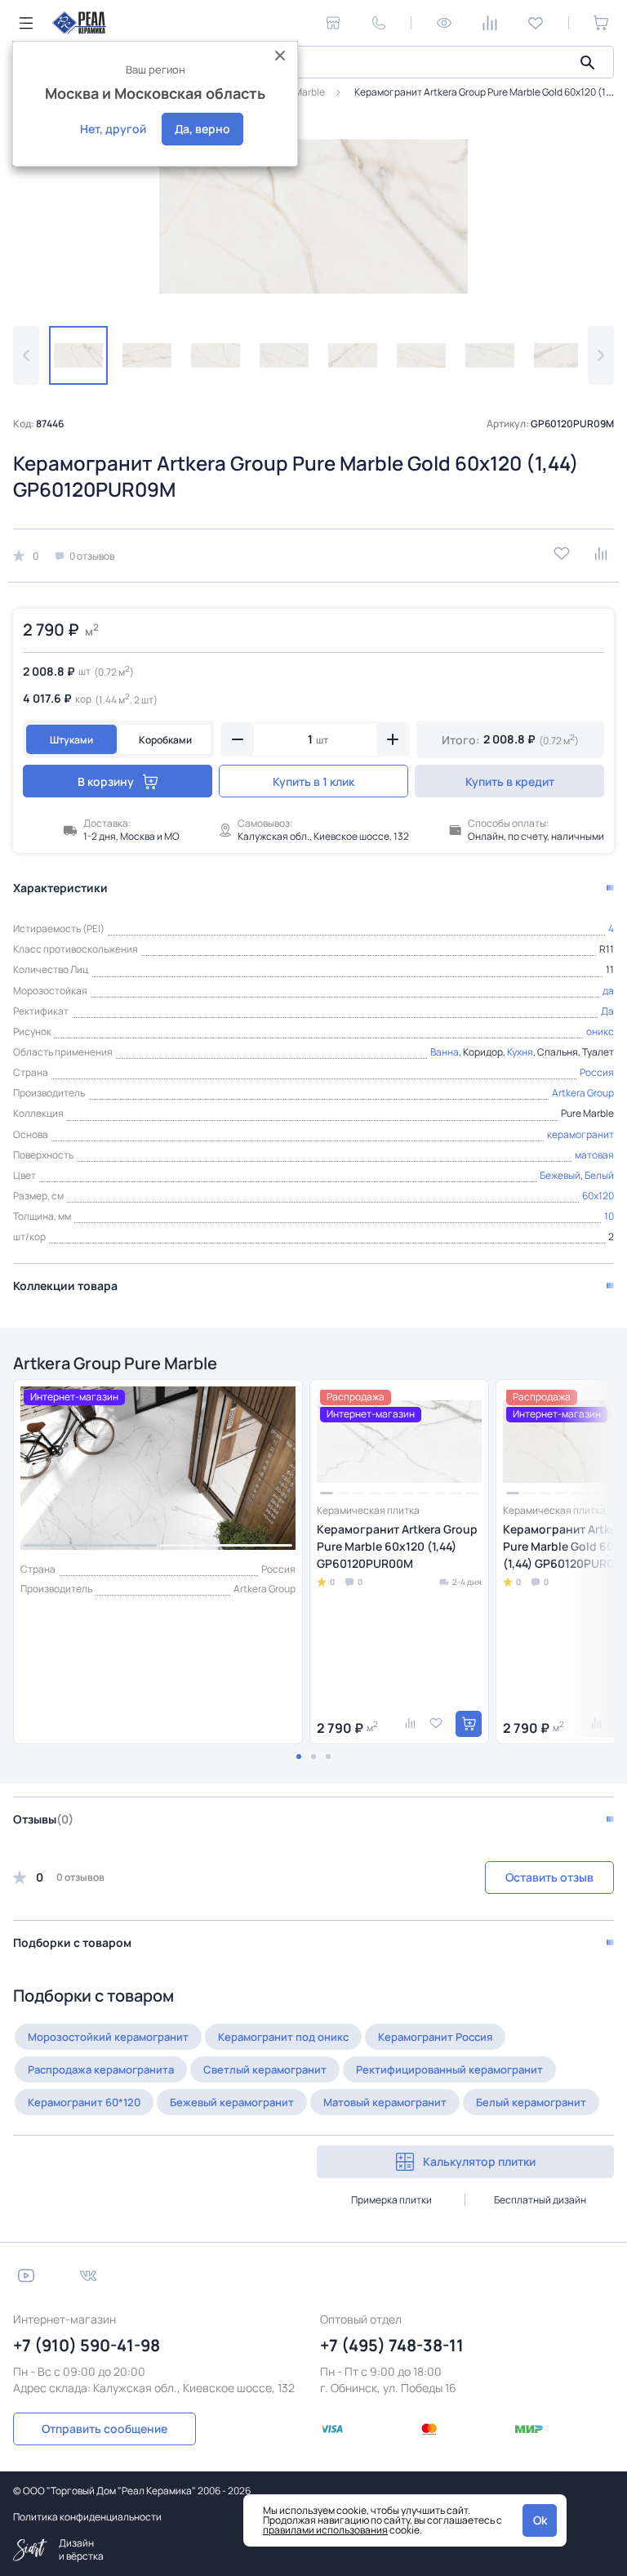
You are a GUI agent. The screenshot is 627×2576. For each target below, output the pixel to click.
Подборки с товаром (72, 1942)
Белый (599, 1175)
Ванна (445, 1052)
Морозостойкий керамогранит (108, 2037)
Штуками (71, 740)
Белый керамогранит (531, 2102)
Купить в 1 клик (313, 781)
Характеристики (60, 888)
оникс (600, 1031)
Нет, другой (113, 129)
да (608, 991)
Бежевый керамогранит (232, 2102)
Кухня (520, 1052)
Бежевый (560, 1175)
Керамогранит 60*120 (84, 2102)
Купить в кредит (510, 781)
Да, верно (202, 129)
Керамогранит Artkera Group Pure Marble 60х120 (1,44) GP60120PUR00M (397, 1546)
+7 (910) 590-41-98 (87, 2345)
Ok (540, 2520)
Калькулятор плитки (479, 2161)
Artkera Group (583, 1093)
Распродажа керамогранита (101, 2069)
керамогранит (580, 1134)
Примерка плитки (391, 2200)
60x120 (598, 1196)
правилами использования (325, 2530)
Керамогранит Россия (435, 2037)
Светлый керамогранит (265, 2069)
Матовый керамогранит (385, 2102)
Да (607, 1011)
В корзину (106, 781)
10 (609, 1216)
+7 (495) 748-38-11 (392, 2345)
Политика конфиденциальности (87, 2517)
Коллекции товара (65, 1286)
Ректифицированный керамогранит (449, 2069)
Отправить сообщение (104, 2429)
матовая (594, 1155)
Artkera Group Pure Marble (115, 1363)
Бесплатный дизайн (540, 2200)
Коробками (165, 740)
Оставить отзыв (549, 1877)
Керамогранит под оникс (283, 2037)
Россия (597, 1072)
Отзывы (43, 1819)
